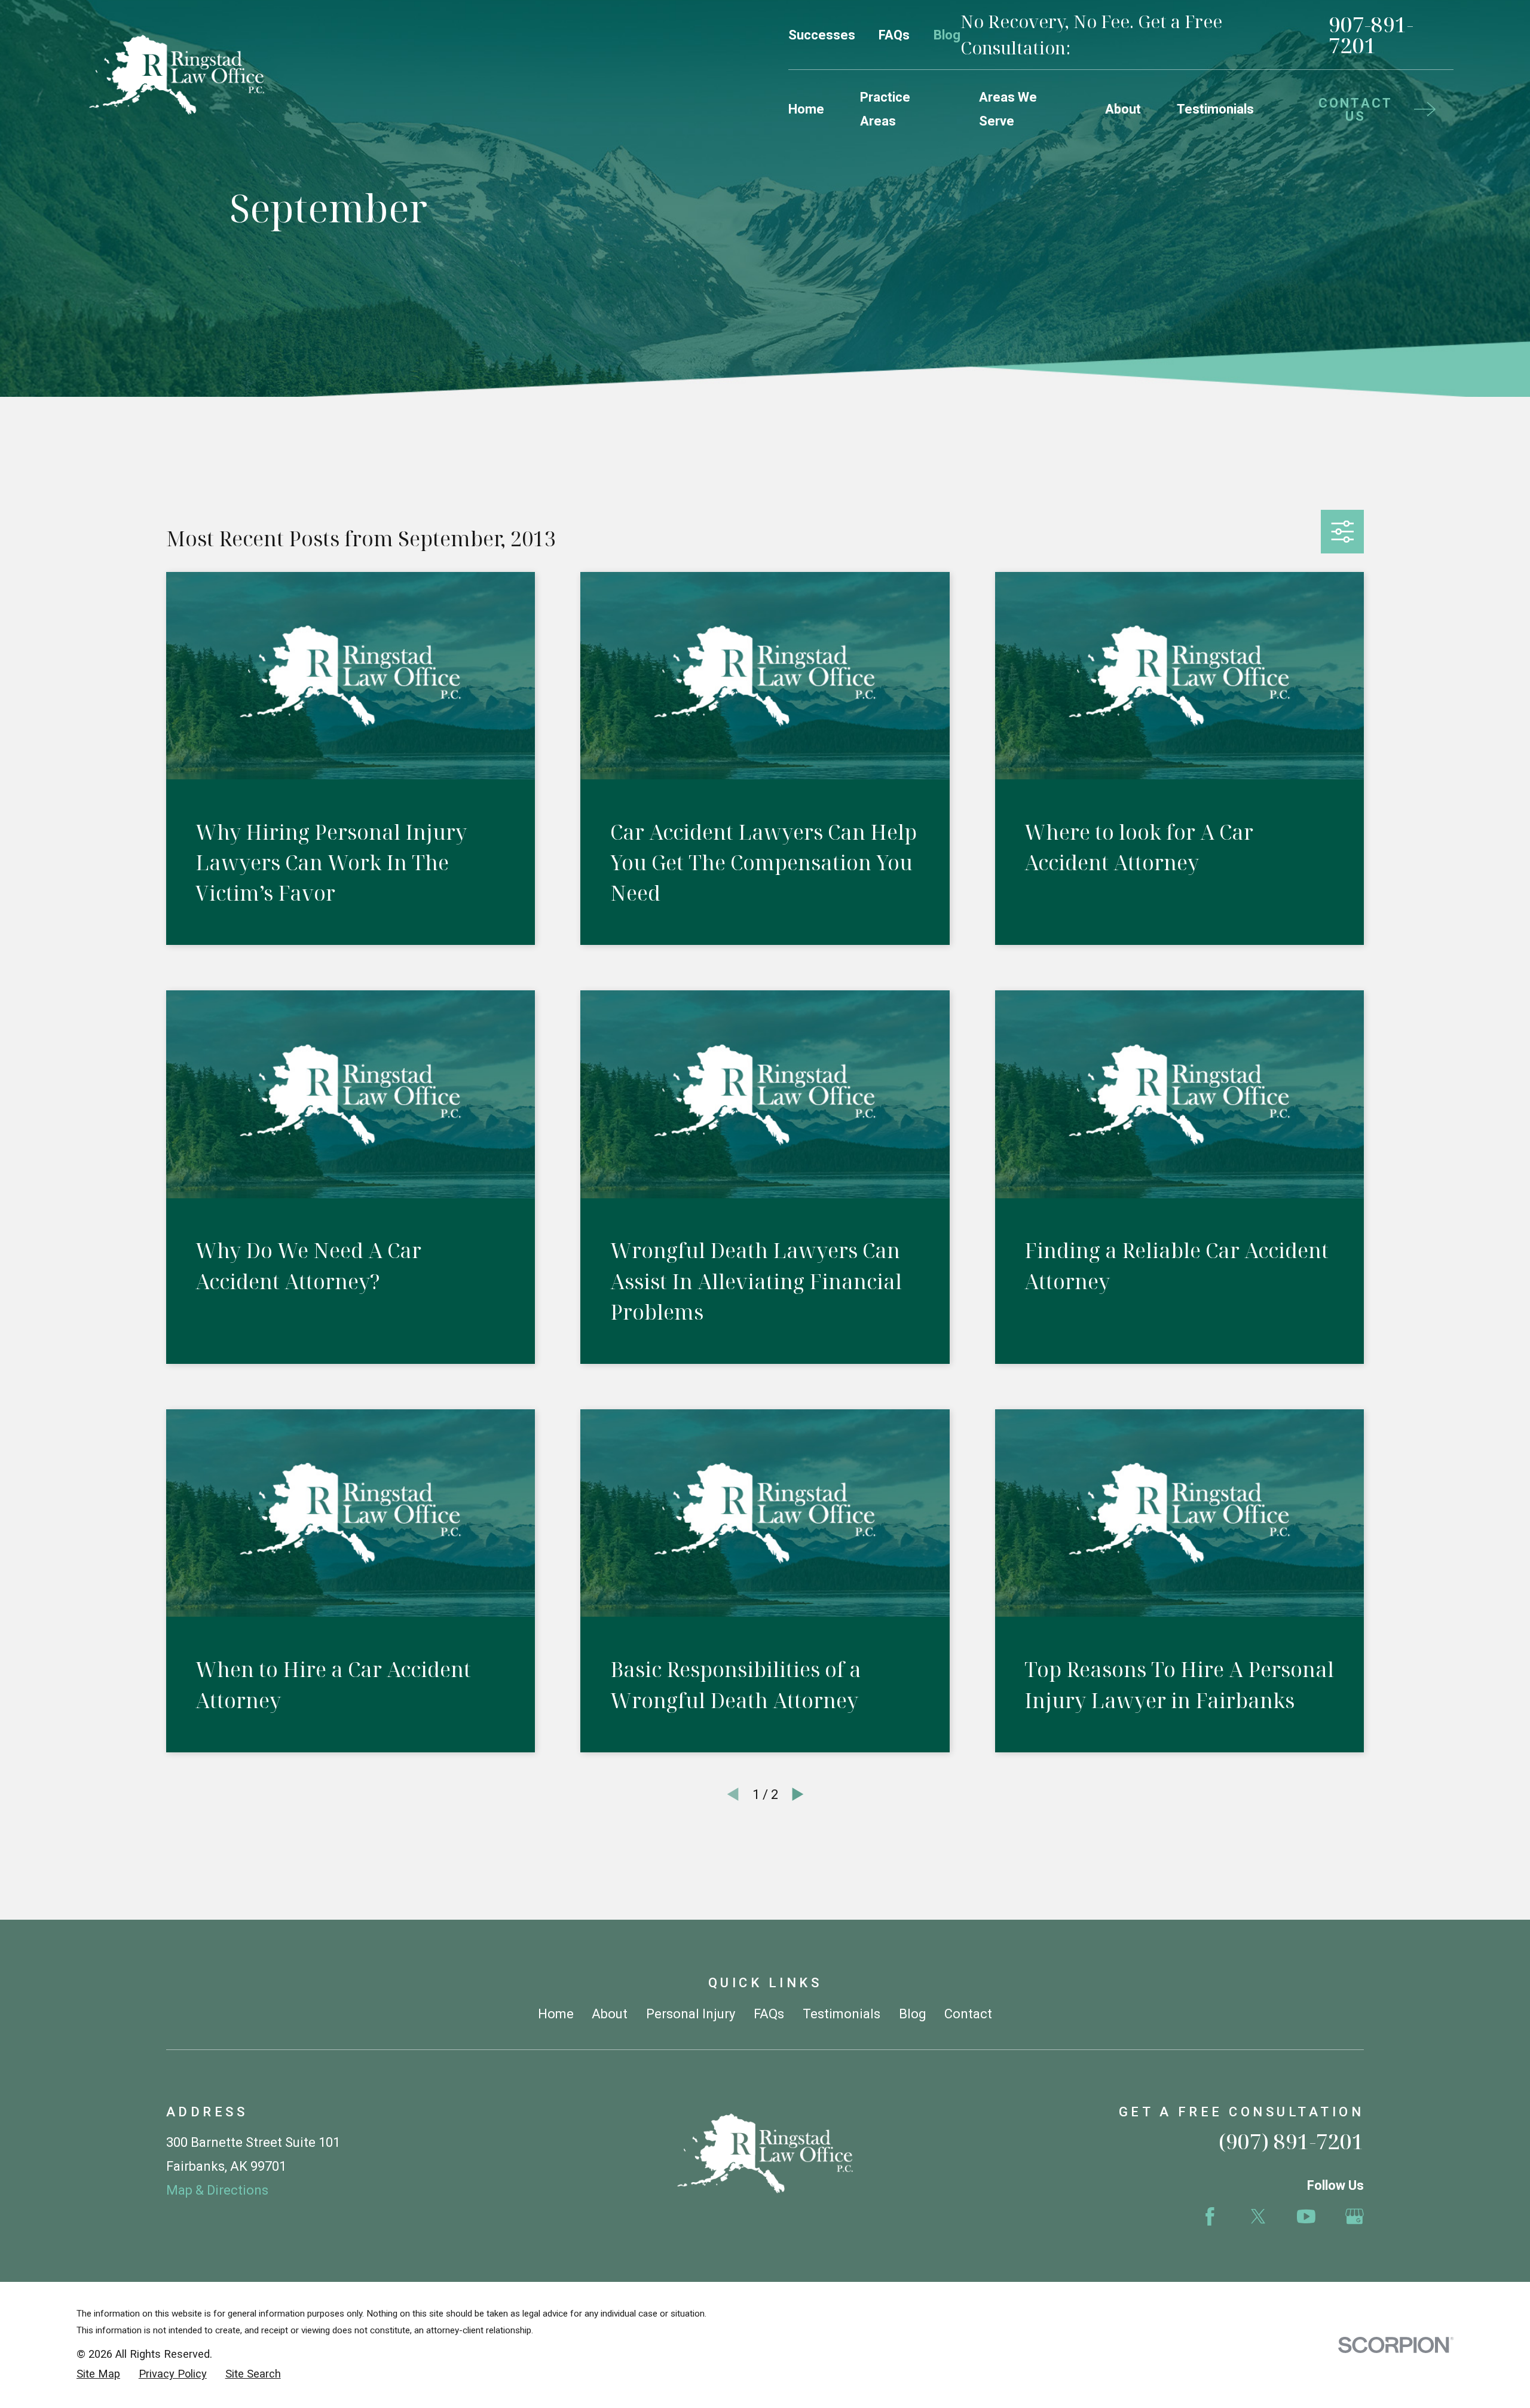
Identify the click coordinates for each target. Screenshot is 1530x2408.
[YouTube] (1306, 2216)
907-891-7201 (1371, 35)
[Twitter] (1258, 2216)
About (610, 2014)
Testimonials (841, 2014)
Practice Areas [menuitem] (885, 109)
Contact (968, 2014)
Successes (822, 35)
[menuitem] (98, 2374)
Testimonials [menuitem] (1215, 109)
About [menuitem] (1123, 109)
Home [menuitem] (806, 109)
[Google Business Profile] (1355, 2216)
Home (556, 2014)
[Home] (177, 75)
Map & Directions (217, 2190)
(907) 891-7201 (1291, 2141)
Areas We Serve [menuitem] (1008, 109)
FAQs (894, 35)
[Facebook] (1210, 2216)
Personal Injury (691, 2014)
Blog (947, 35)
